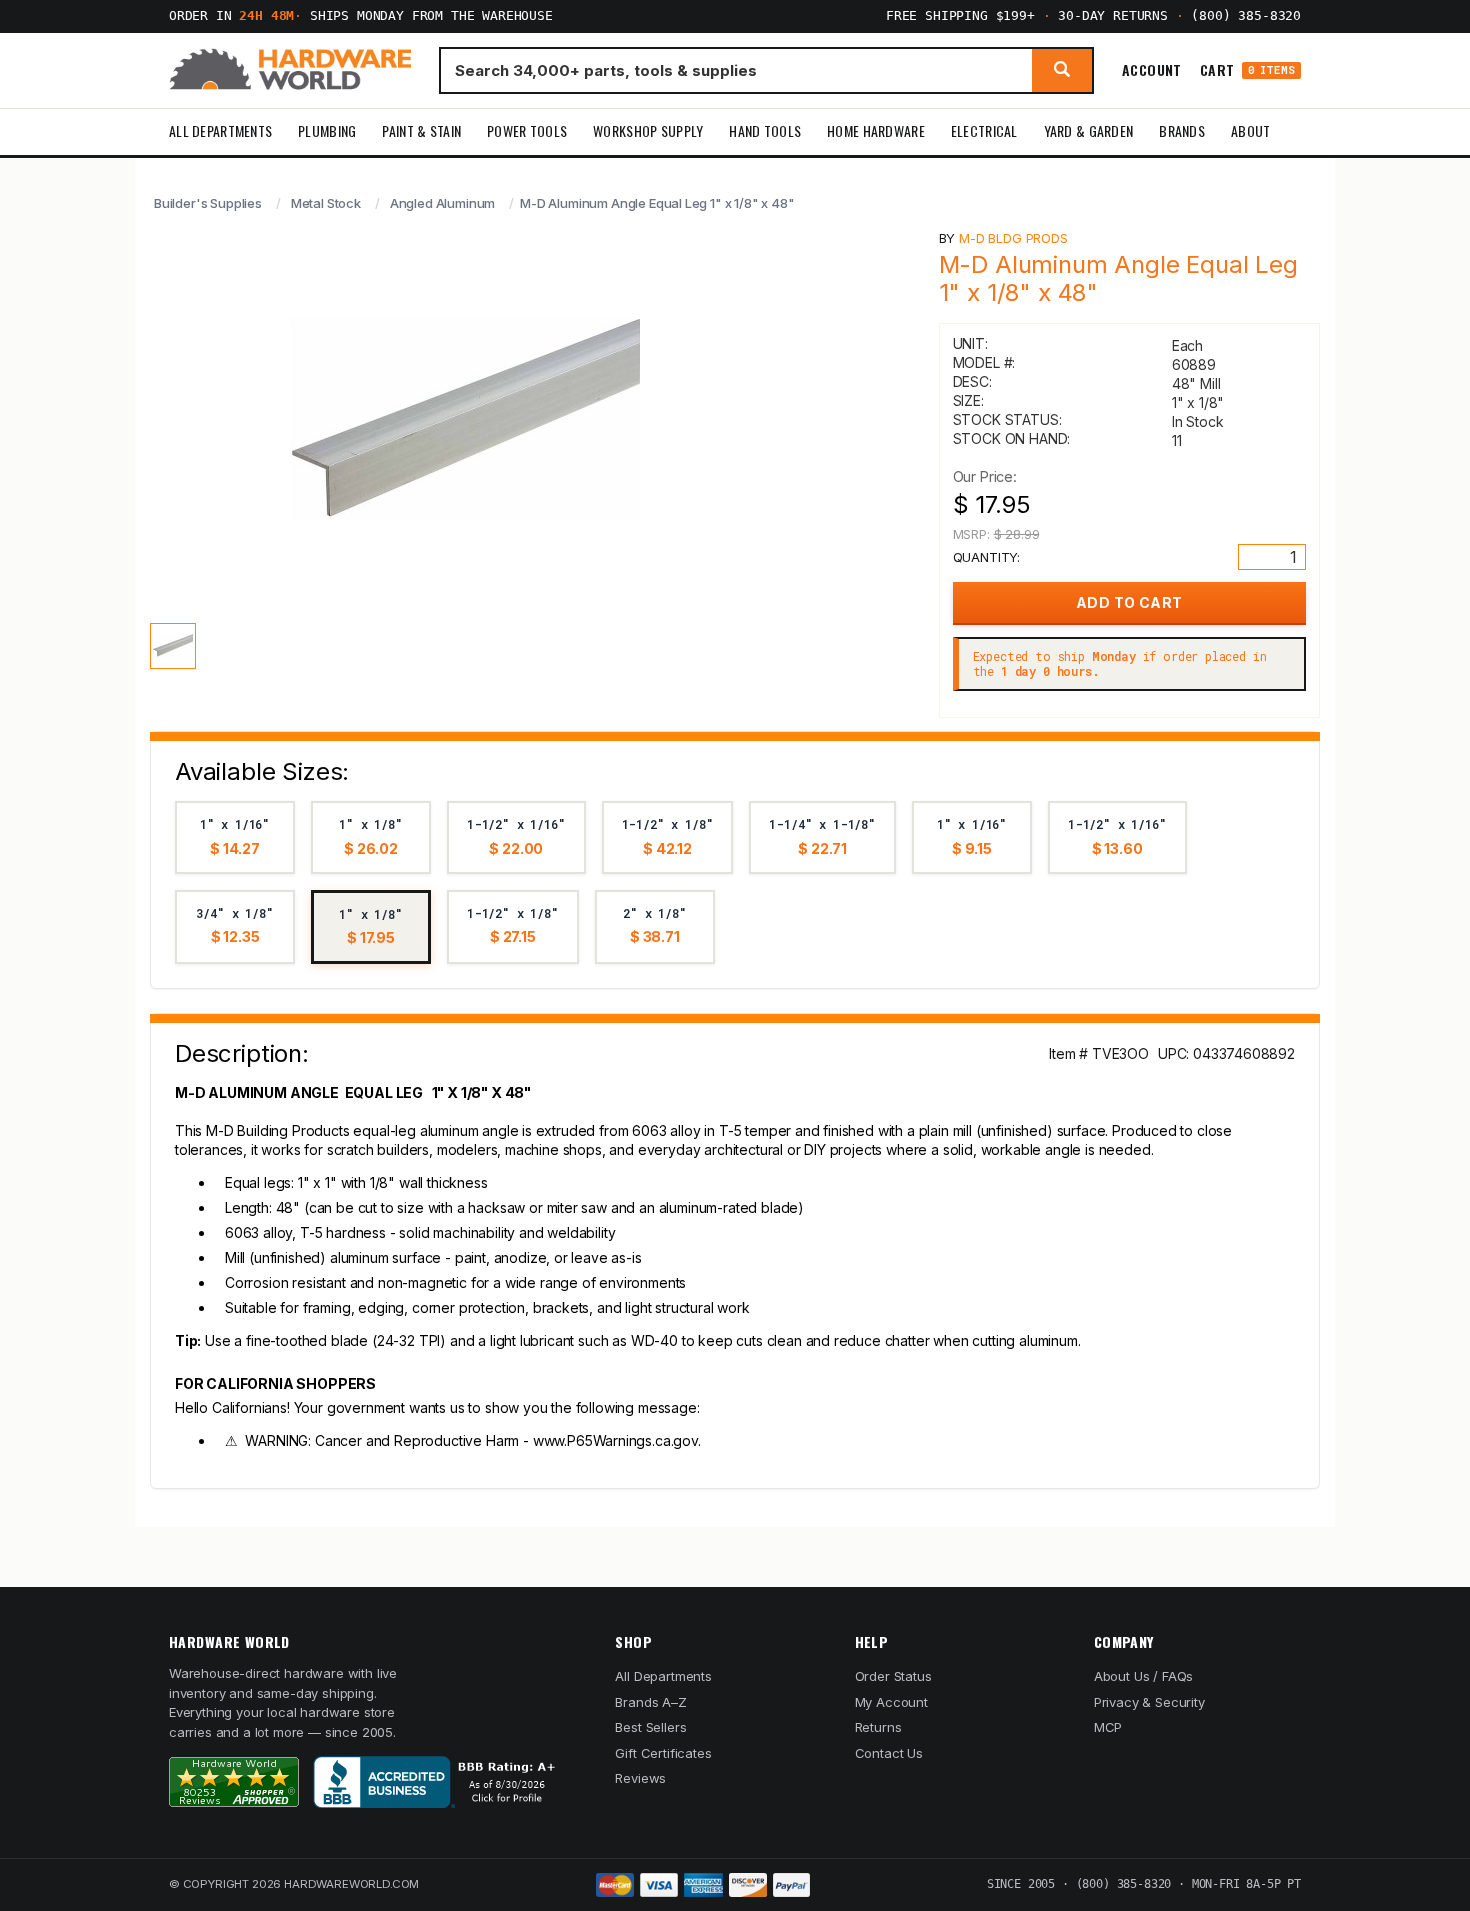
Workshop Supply (648, 130)
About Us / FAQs (1143, 1676)
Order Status (893, 1676)
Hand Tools (765, 130)
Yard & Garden (1089, 130)
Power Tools (527, 130)
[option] (235, 837)
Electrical (984, 130)
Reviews (640, 1778)
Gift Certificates (663, 1753)
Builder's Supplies (208, 203)
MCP (1108, 1727)
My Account (891, 1702)
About (1250, 130)
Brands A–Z (650, 1702)
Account (1152, 70)
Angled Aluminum (442, 203)
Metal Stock (326, 203)
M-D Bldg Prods (1013, 238)
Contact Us (889, 1753)
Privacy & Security (1149, 1702)
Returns (878, 1727)
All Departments (220, 130)
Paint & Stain (421, 130)
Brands (1182, 130)
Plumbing (327, 130)
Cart (1247, 70)
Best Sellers (650, 1727)
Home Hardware (876, 130)
